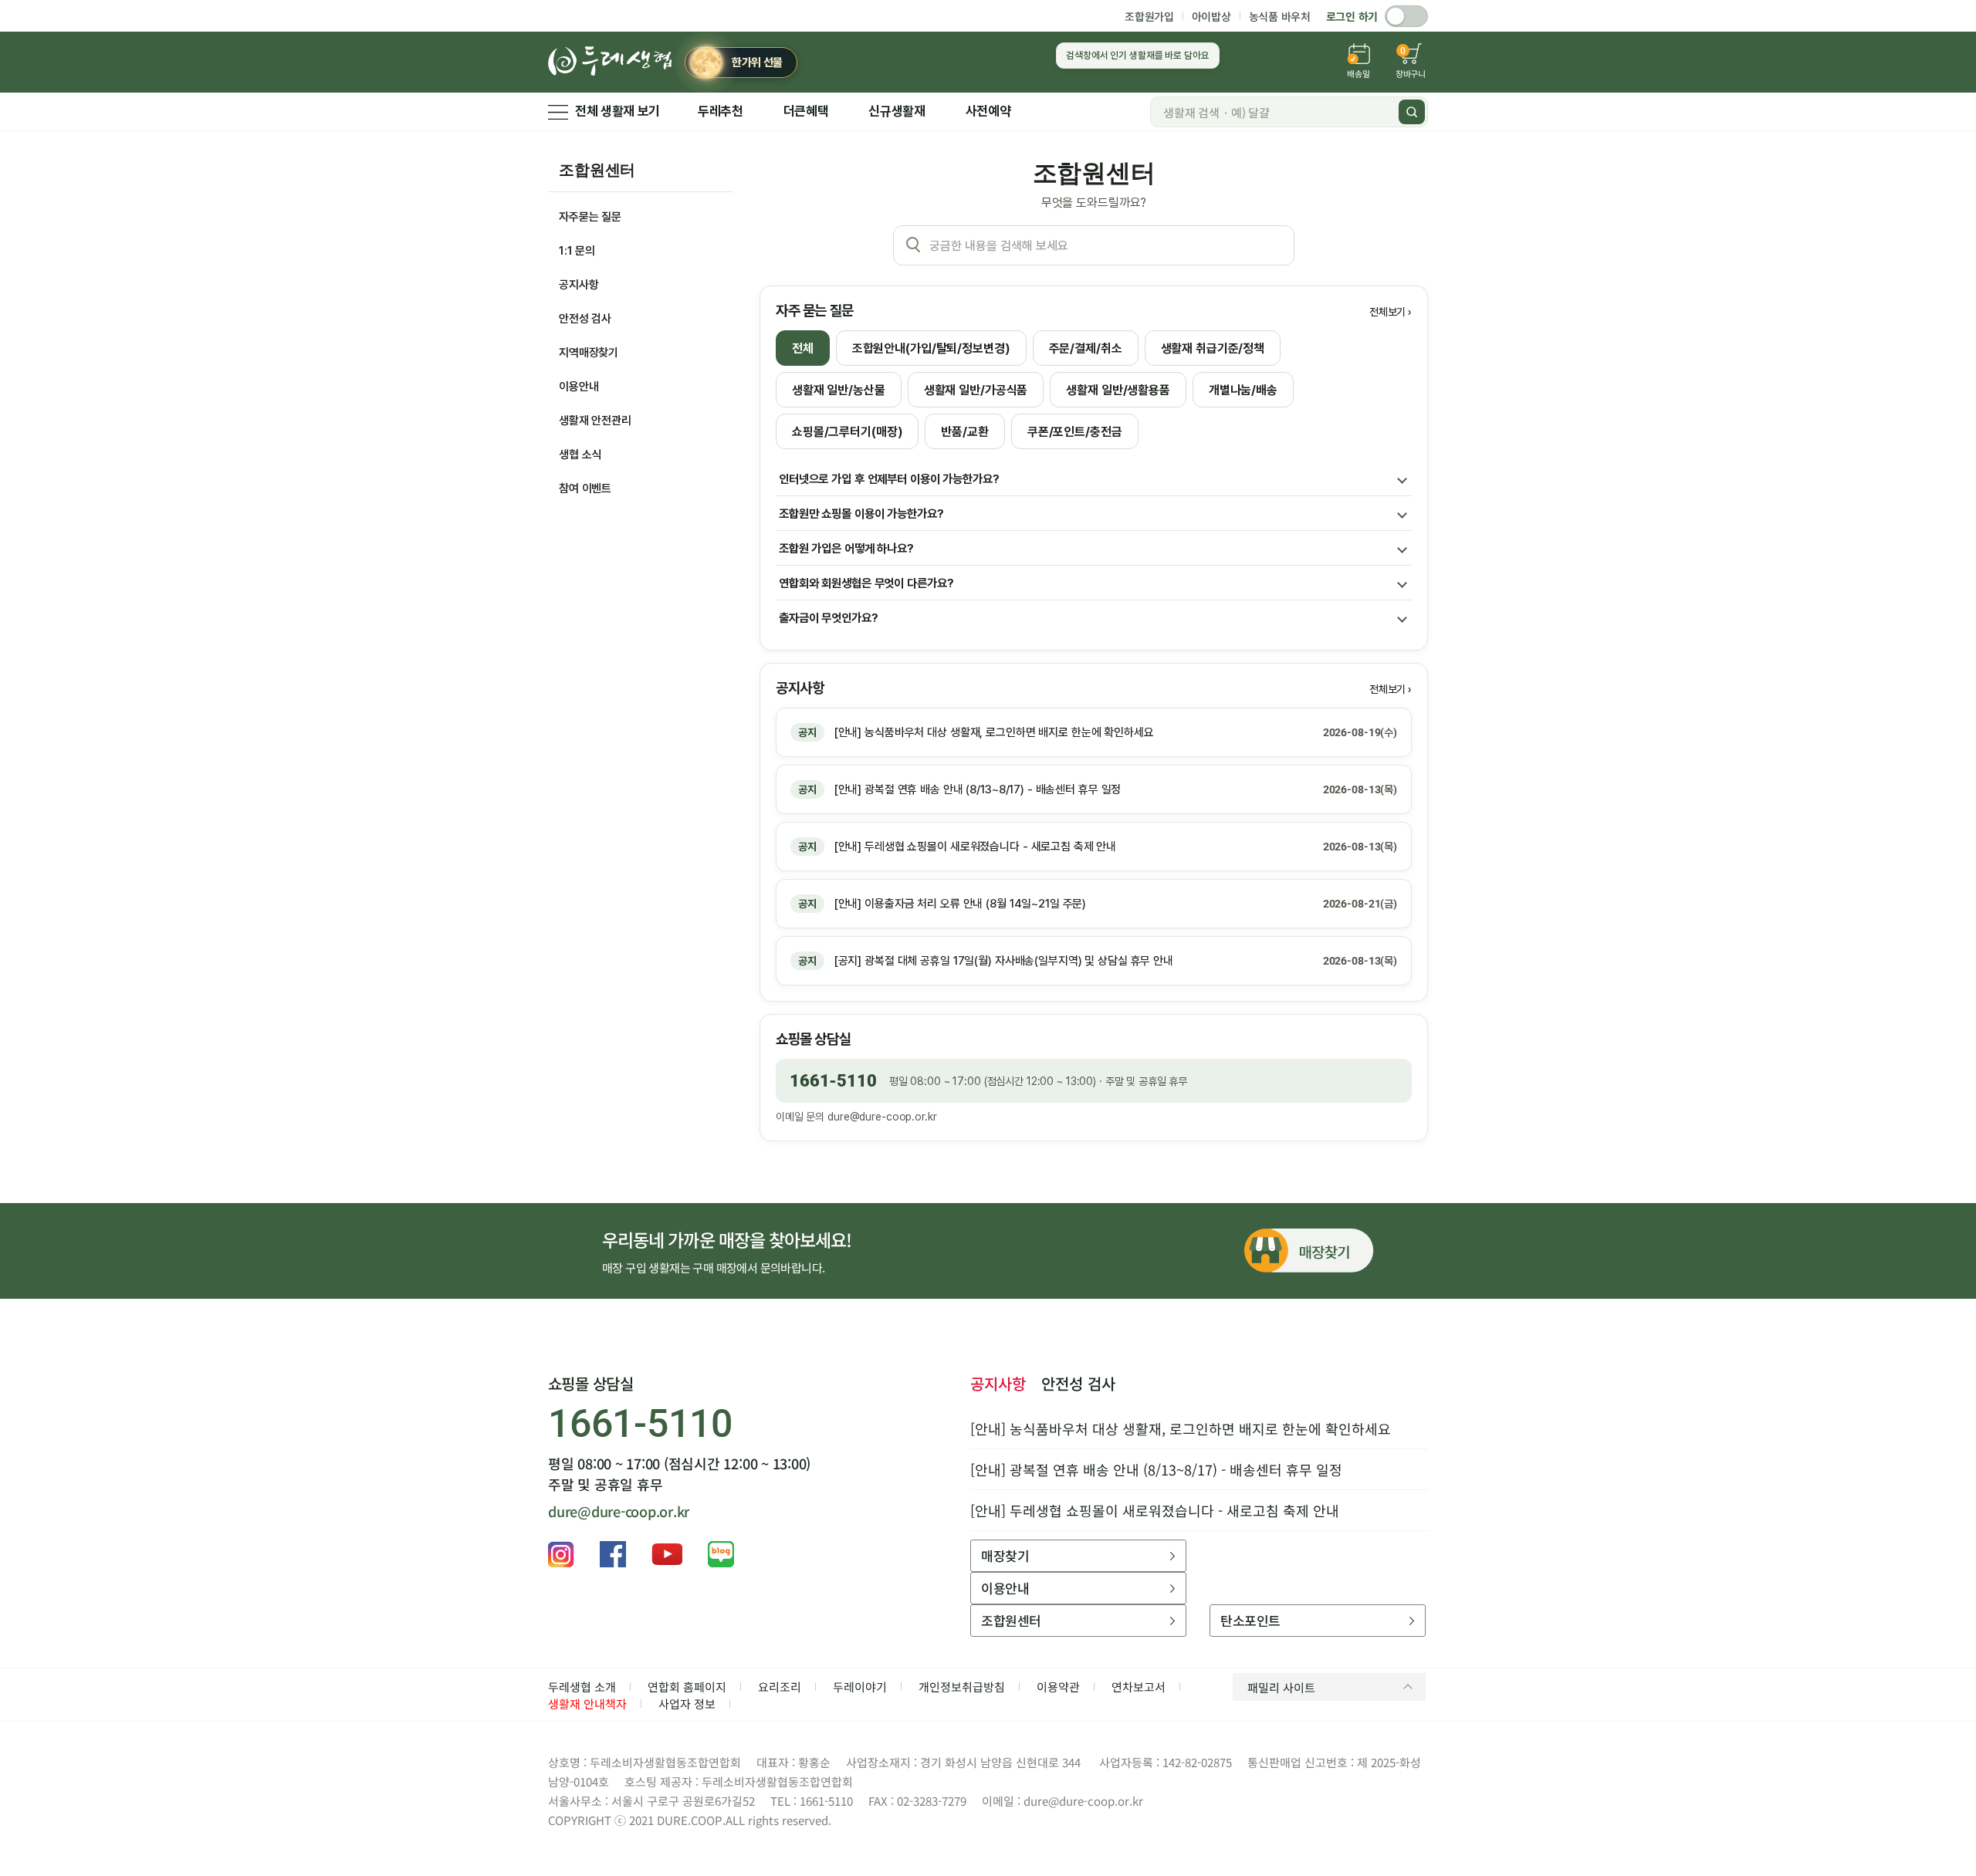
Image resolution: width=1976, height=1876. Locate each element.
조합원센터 (597, 170)
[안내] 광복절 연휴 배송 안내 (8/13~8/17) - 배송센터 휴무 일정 (1156, 1469)
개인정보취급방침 (962, 1687)
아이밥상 (1211, 16)
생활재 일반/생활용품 (1118, 390)
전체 (803, 348)
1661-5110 (833, 1081)
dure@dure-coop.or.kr (882, 1117)
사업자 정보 (687, 1704)
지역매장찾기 (589, 353)
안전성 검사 (585, 319)
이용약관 (1058, 1687)
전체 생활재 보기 (617, 111)
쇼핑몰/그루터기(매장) (847, 432)
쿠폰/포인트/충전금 (1075, 432)
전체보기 (1387, 312)
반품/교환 (964, 432)
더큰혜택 (806, 111)
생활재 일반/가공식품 (976, 390)
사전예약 (988, 111)
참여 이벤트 (585, 488)
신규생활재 (897, 111)
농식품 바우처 (1280, 16)
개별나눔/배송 (1243, 390)
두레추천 (721, 111)
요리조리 (780, 1687)
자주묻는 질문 (590, 217)
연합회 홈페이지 (687, 1687)
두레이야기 (860, 1687)
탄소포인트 (1250, 1620)
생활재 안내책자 (587, 1704)
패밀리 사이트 (1281, 1687)
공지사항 (579, 285)
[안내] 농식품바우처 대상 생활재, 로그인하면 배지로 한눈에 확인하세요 (1181, 1428)
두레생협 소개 (582, 1687)
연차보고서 (1139, 1687)
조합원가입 (1149, 16)
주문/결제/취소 (1086, 348)
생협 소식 (580, 455)
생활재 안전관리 (595, 421)
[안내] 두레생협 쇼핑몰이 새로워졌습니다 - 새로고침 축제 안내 (1155, 1510)
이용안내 (579, 387)
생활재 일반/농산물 (839, 390)
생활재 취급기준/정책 (1213, 348)
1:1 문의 (577, 251)
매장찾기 (1005, 1555)
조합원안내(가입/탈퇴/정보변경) (931, 348)
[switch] (1406, 16)
